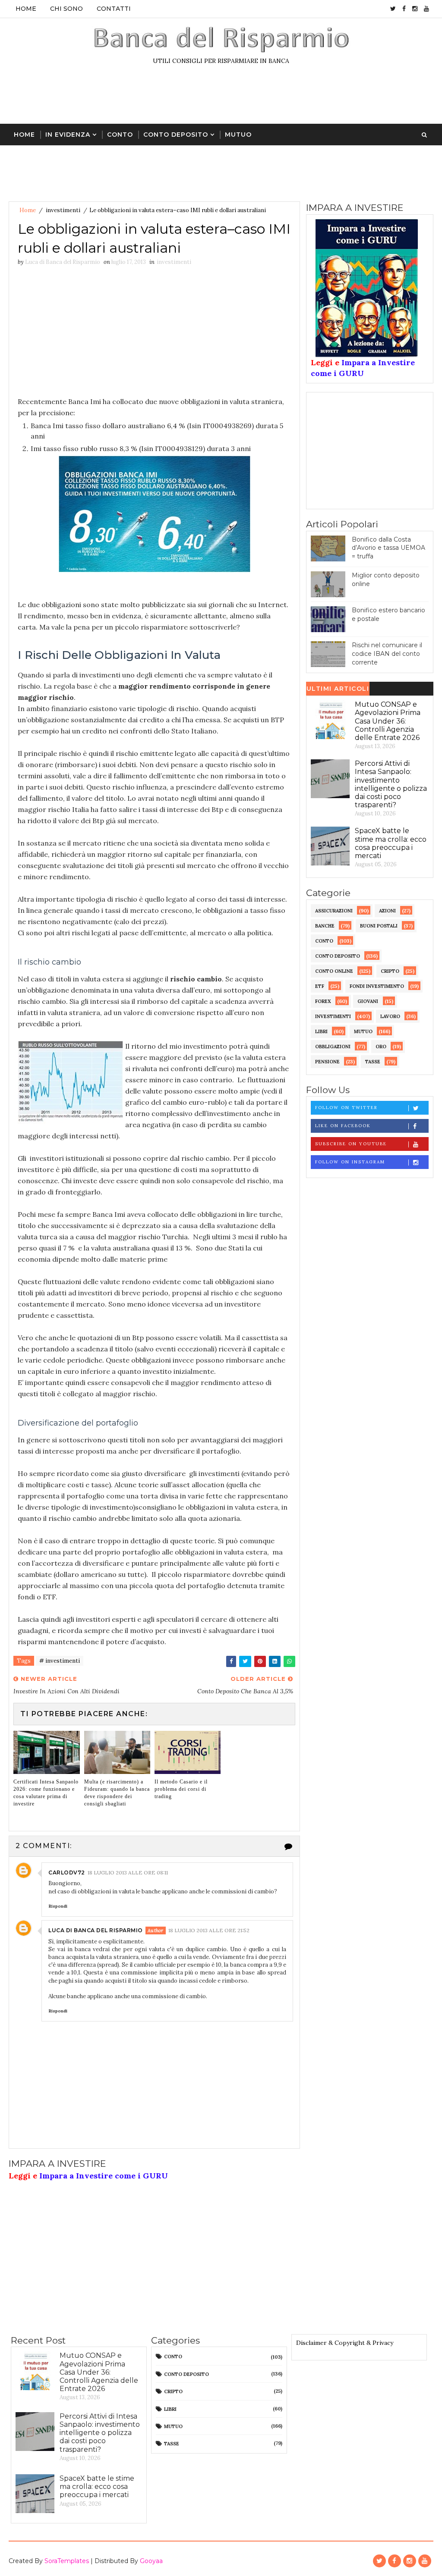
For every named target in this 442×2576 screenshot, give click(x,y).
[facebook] (404, 9)
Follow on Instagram (350, 1162)
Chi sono (66, 9)
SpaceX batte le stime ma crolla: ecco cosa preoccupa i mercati (391, 843)
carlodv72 (67, 1872)
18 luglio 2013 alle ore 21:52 (209, 1930)
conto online (334, 971)
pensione (327, 1062)
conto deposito (338, 956)
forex (323, 1001)
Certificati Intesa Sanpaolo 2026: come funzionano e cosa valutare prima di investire (46, 1793)
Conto (120, 135)
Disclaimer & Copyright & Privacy (345, 2343)
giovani (368, 1001)
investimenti (63, 210)
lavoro (390, 1016)
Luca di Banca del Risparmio (96, 1930)
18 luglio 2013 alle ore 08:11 (128, 1872)
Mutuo (238, 135)
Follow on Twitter (346, 1108)
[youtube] (426, 9)
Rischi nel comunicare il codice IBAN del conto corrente (387, 653)
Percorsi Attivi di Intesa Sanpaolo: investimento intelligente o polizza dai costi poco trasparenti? (391, 784)
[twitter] (393, 9)
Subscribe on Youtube (351, 1144)
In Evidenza (68, 135)
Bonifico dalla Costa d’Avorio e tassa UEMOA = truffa (388, 548)
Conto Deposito (176, 135)
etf (320, 986)
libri (321, 1031)
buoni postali (379, 926)
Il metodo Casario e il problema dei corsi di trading (181, 1789)
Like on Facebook (343, 1126)
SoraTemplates (67, 2561)
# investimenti (60, 1661)
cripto (390, 971)
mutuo (363, 1031)
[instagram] (415, 9)
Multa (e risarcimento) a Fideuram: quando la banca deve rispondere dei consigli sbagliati (117, 1793)
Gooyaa (151, 2561)
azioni (387, 911)
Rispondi (58, 1906)
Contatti (114, 9)
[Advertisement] (221, 98)
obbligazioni (333, 1047)
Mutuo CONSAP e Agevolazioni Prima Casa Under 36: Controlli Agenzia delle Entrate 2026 (388, 721)
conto (324, 941)
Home (26, 9)
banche (325, 926)
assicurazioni (334, 911)
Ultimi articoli (338, 689)
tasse (373, 1062)
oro (381, 1047)
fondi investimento (377, 986)
